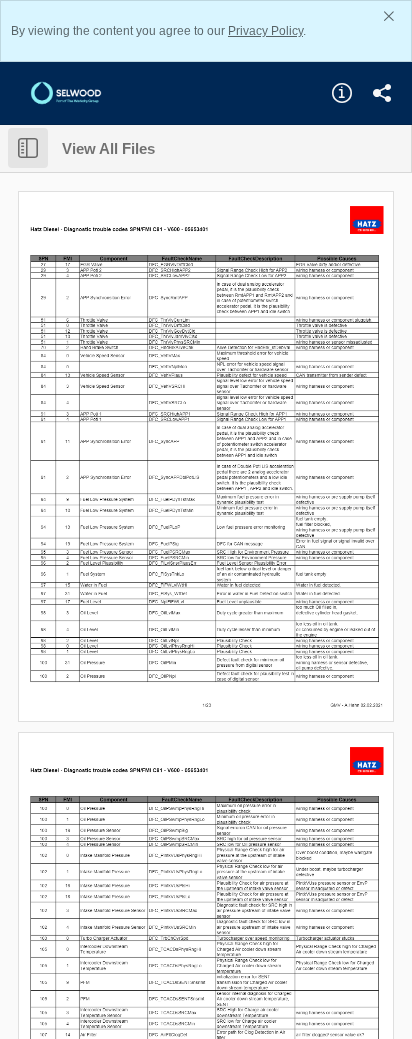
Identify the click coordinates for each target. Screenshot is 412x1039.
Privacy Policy (265, 31)
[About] (342, 93)
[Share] (382, 93)
